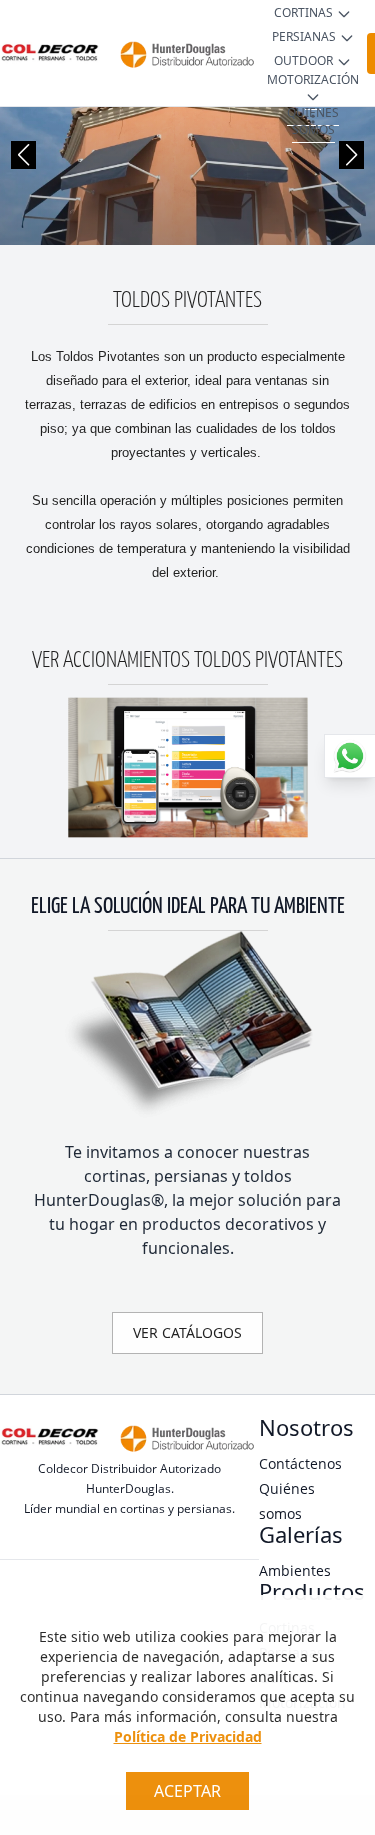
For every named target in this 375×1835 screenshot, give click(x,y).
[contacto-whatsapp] (349, 756)
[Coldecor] (50, 53)
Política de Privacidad (188, 1736)
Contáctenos (300, 1463)
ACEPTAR (187, 1791)
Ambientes (295, 1570)
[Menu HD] (313, 122)
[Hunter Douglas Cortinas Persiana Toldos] (183, 53)
